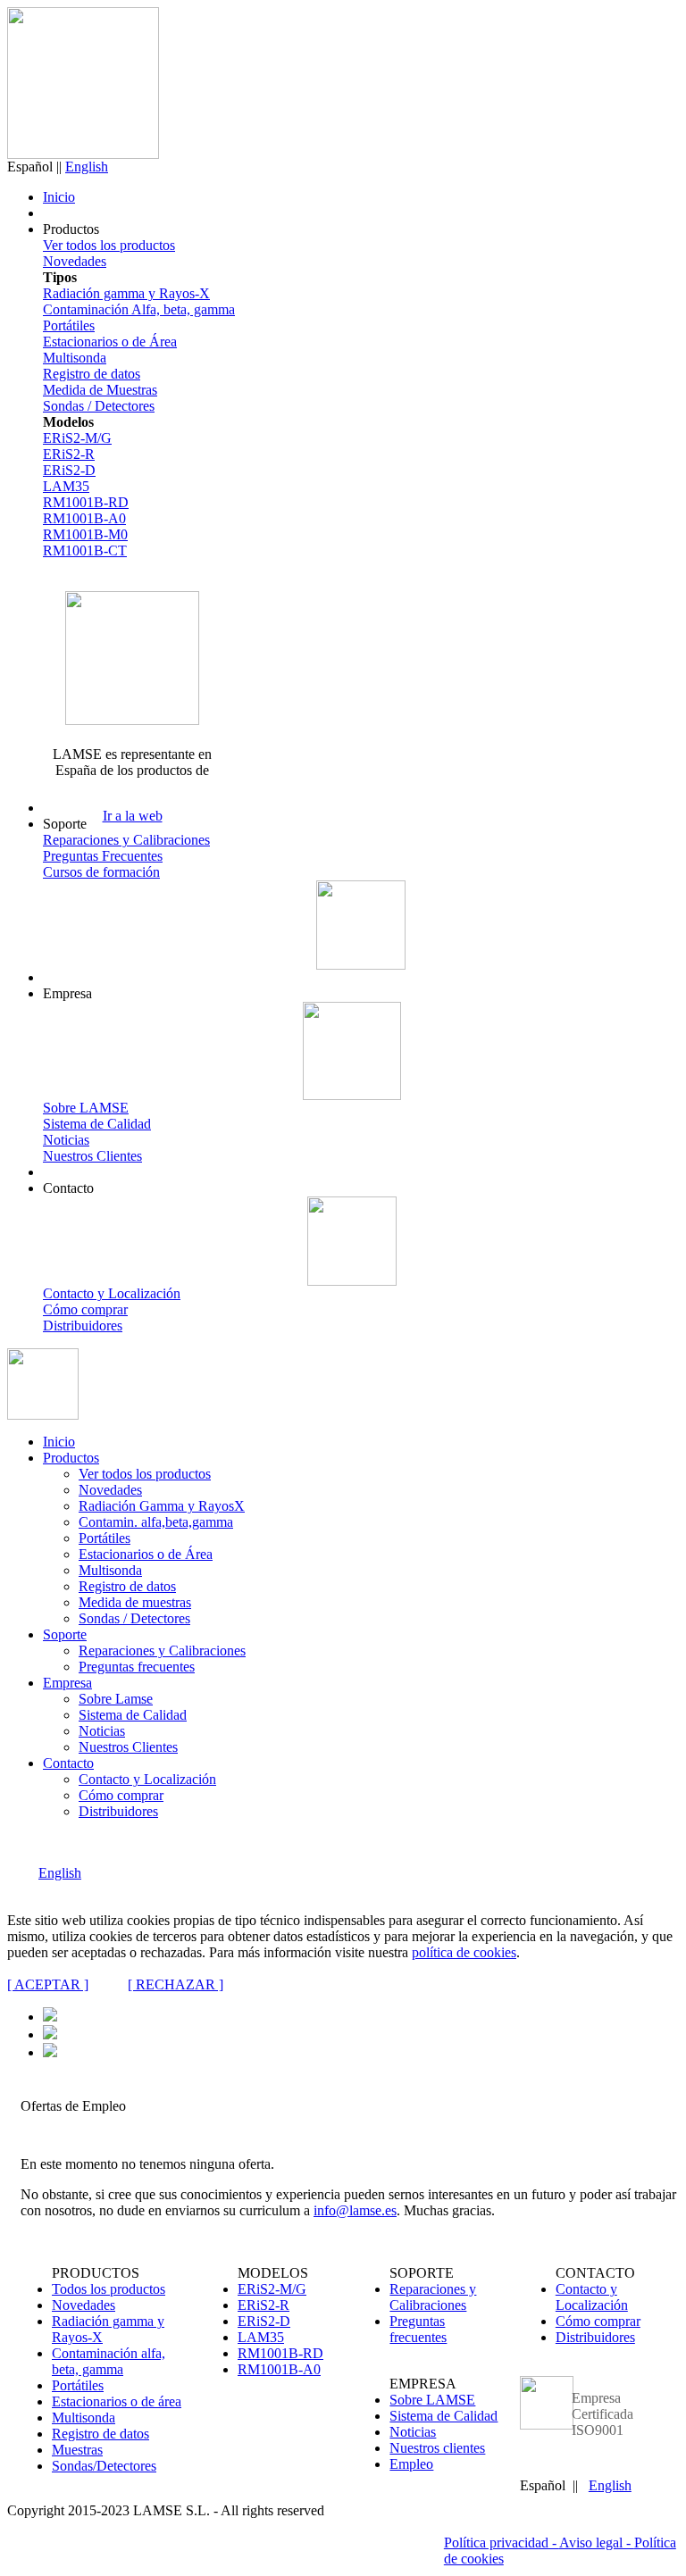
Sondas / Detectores (99, 406)
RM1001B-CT (85, 550)
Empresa (67, 1683)
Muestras (77, 2450)
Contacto (68, 1763)
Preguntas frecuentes (137, 1667)
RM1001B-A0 (84, 518)
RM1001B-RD (86, 502)
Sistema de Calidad (97, 1124)
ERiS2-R (69, 454)
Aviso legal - (597, 2543)
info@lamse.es (355, 2210)
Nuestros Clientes (92, 1156)
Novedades (75, 261)
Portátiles (69, 325)
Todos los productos (109, 2289)
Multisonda (75, 358)
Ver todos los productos (109, 245)
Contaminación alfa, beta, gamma (109, 2361)
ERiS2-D (69, 470)
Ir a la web (133, 816)
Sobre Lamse (116, 1699)
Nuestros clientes (437, 2448)
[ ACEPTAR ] (48, 1984)
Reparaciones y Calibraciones (126, 840)
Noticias (66, 1140)
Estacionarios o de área (117, 2401)
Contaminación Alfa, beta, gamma (139, 309)
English (87, 167)
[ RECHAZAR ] (176, 1984)
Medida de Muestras (100, 390)
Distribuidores (83, 1326)
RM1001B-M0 (85, 534)
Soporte (65, 1634)
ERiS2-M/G (77, 438)
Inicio (59, 197)
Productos (71, 1458)
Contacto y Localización (112, 1293)
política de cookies (464, 1952)
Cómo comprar (85, 1309)
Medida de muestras (135, 1602)
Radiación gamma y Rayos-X (126, 293)
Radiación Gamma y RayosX (162, 1506)
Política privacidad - (502, 2543)
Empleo (411, 2464)
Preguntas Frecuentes (103, 856)
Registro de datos (92, 374)
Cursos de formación (101, 872)
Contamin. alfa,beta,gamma (156, 1522)
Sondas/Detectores (104, 2466)
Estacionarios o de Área (110, 342)
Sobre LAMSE (86, 1108)
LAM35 (66, 486)
